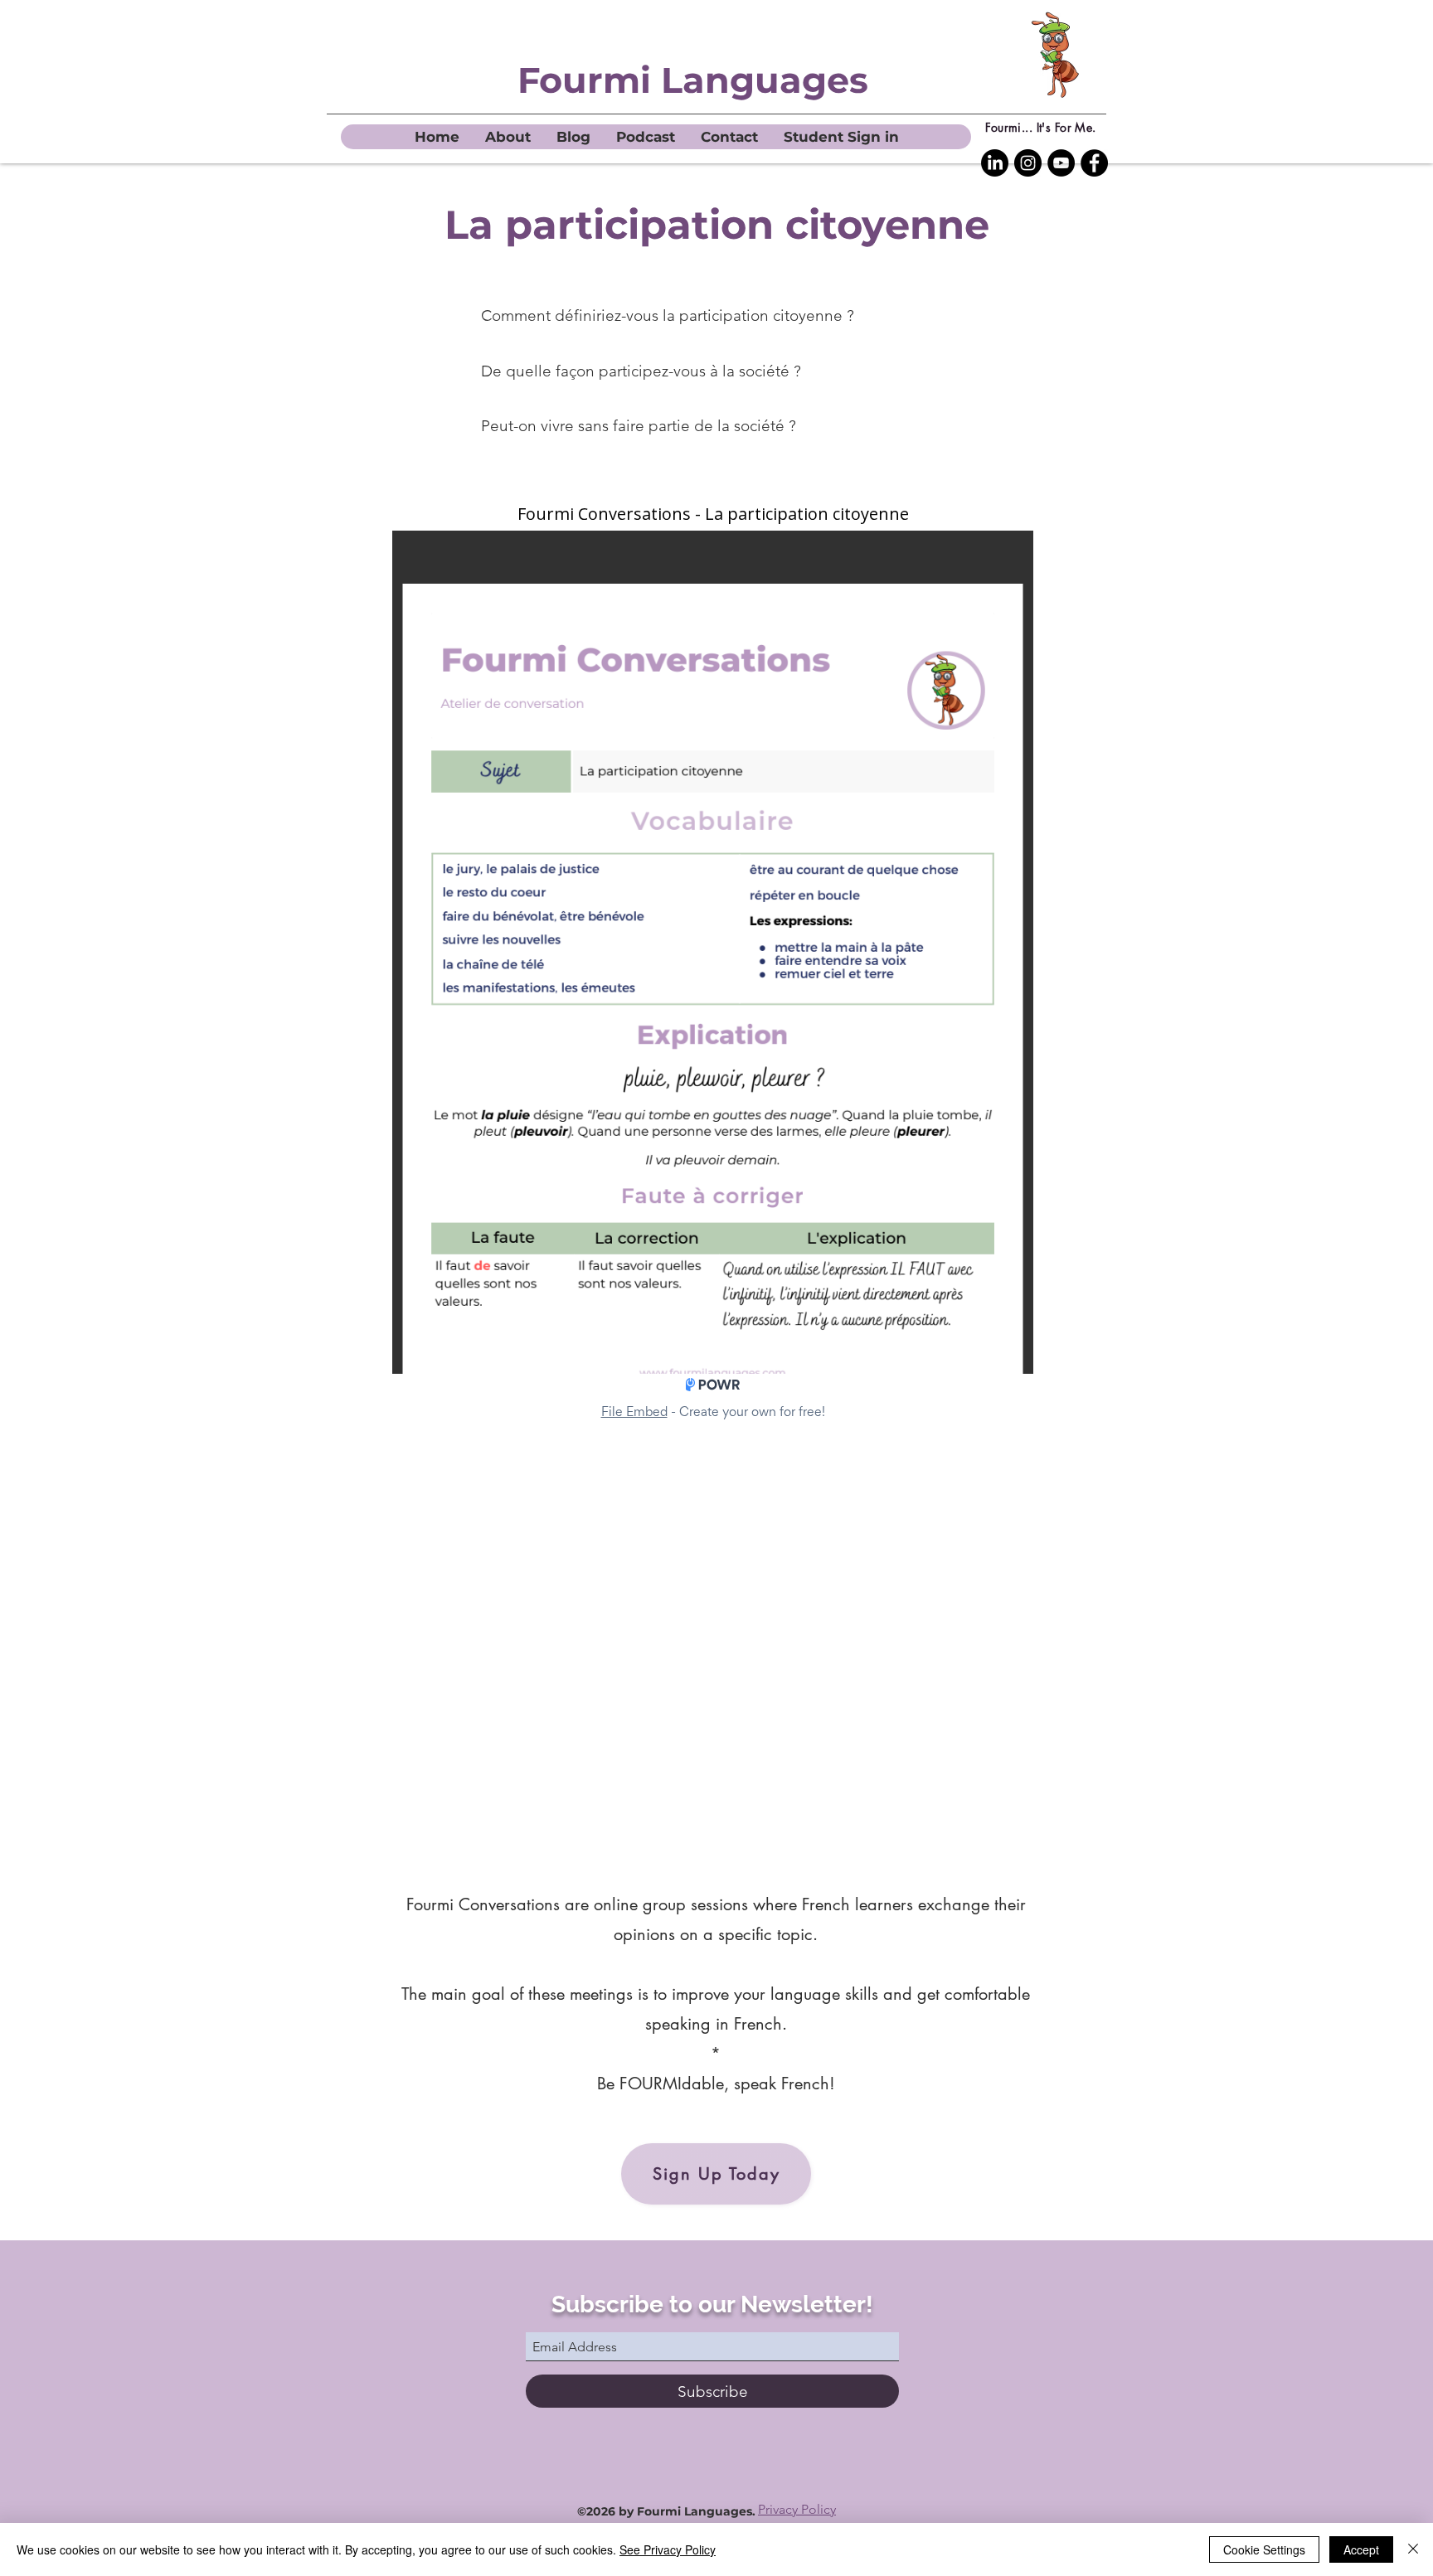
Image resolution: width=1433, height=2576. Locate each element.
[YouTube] (1061, 163)
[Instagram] (1028, 163)
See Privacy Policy (668, 2549)
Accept (1361, 2549)
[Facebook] (1094, 163)
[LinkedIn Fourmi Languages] (995, 163)
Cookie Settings (1264, 2549)
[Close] (1413, 2549)
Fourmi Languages (693, 80)
